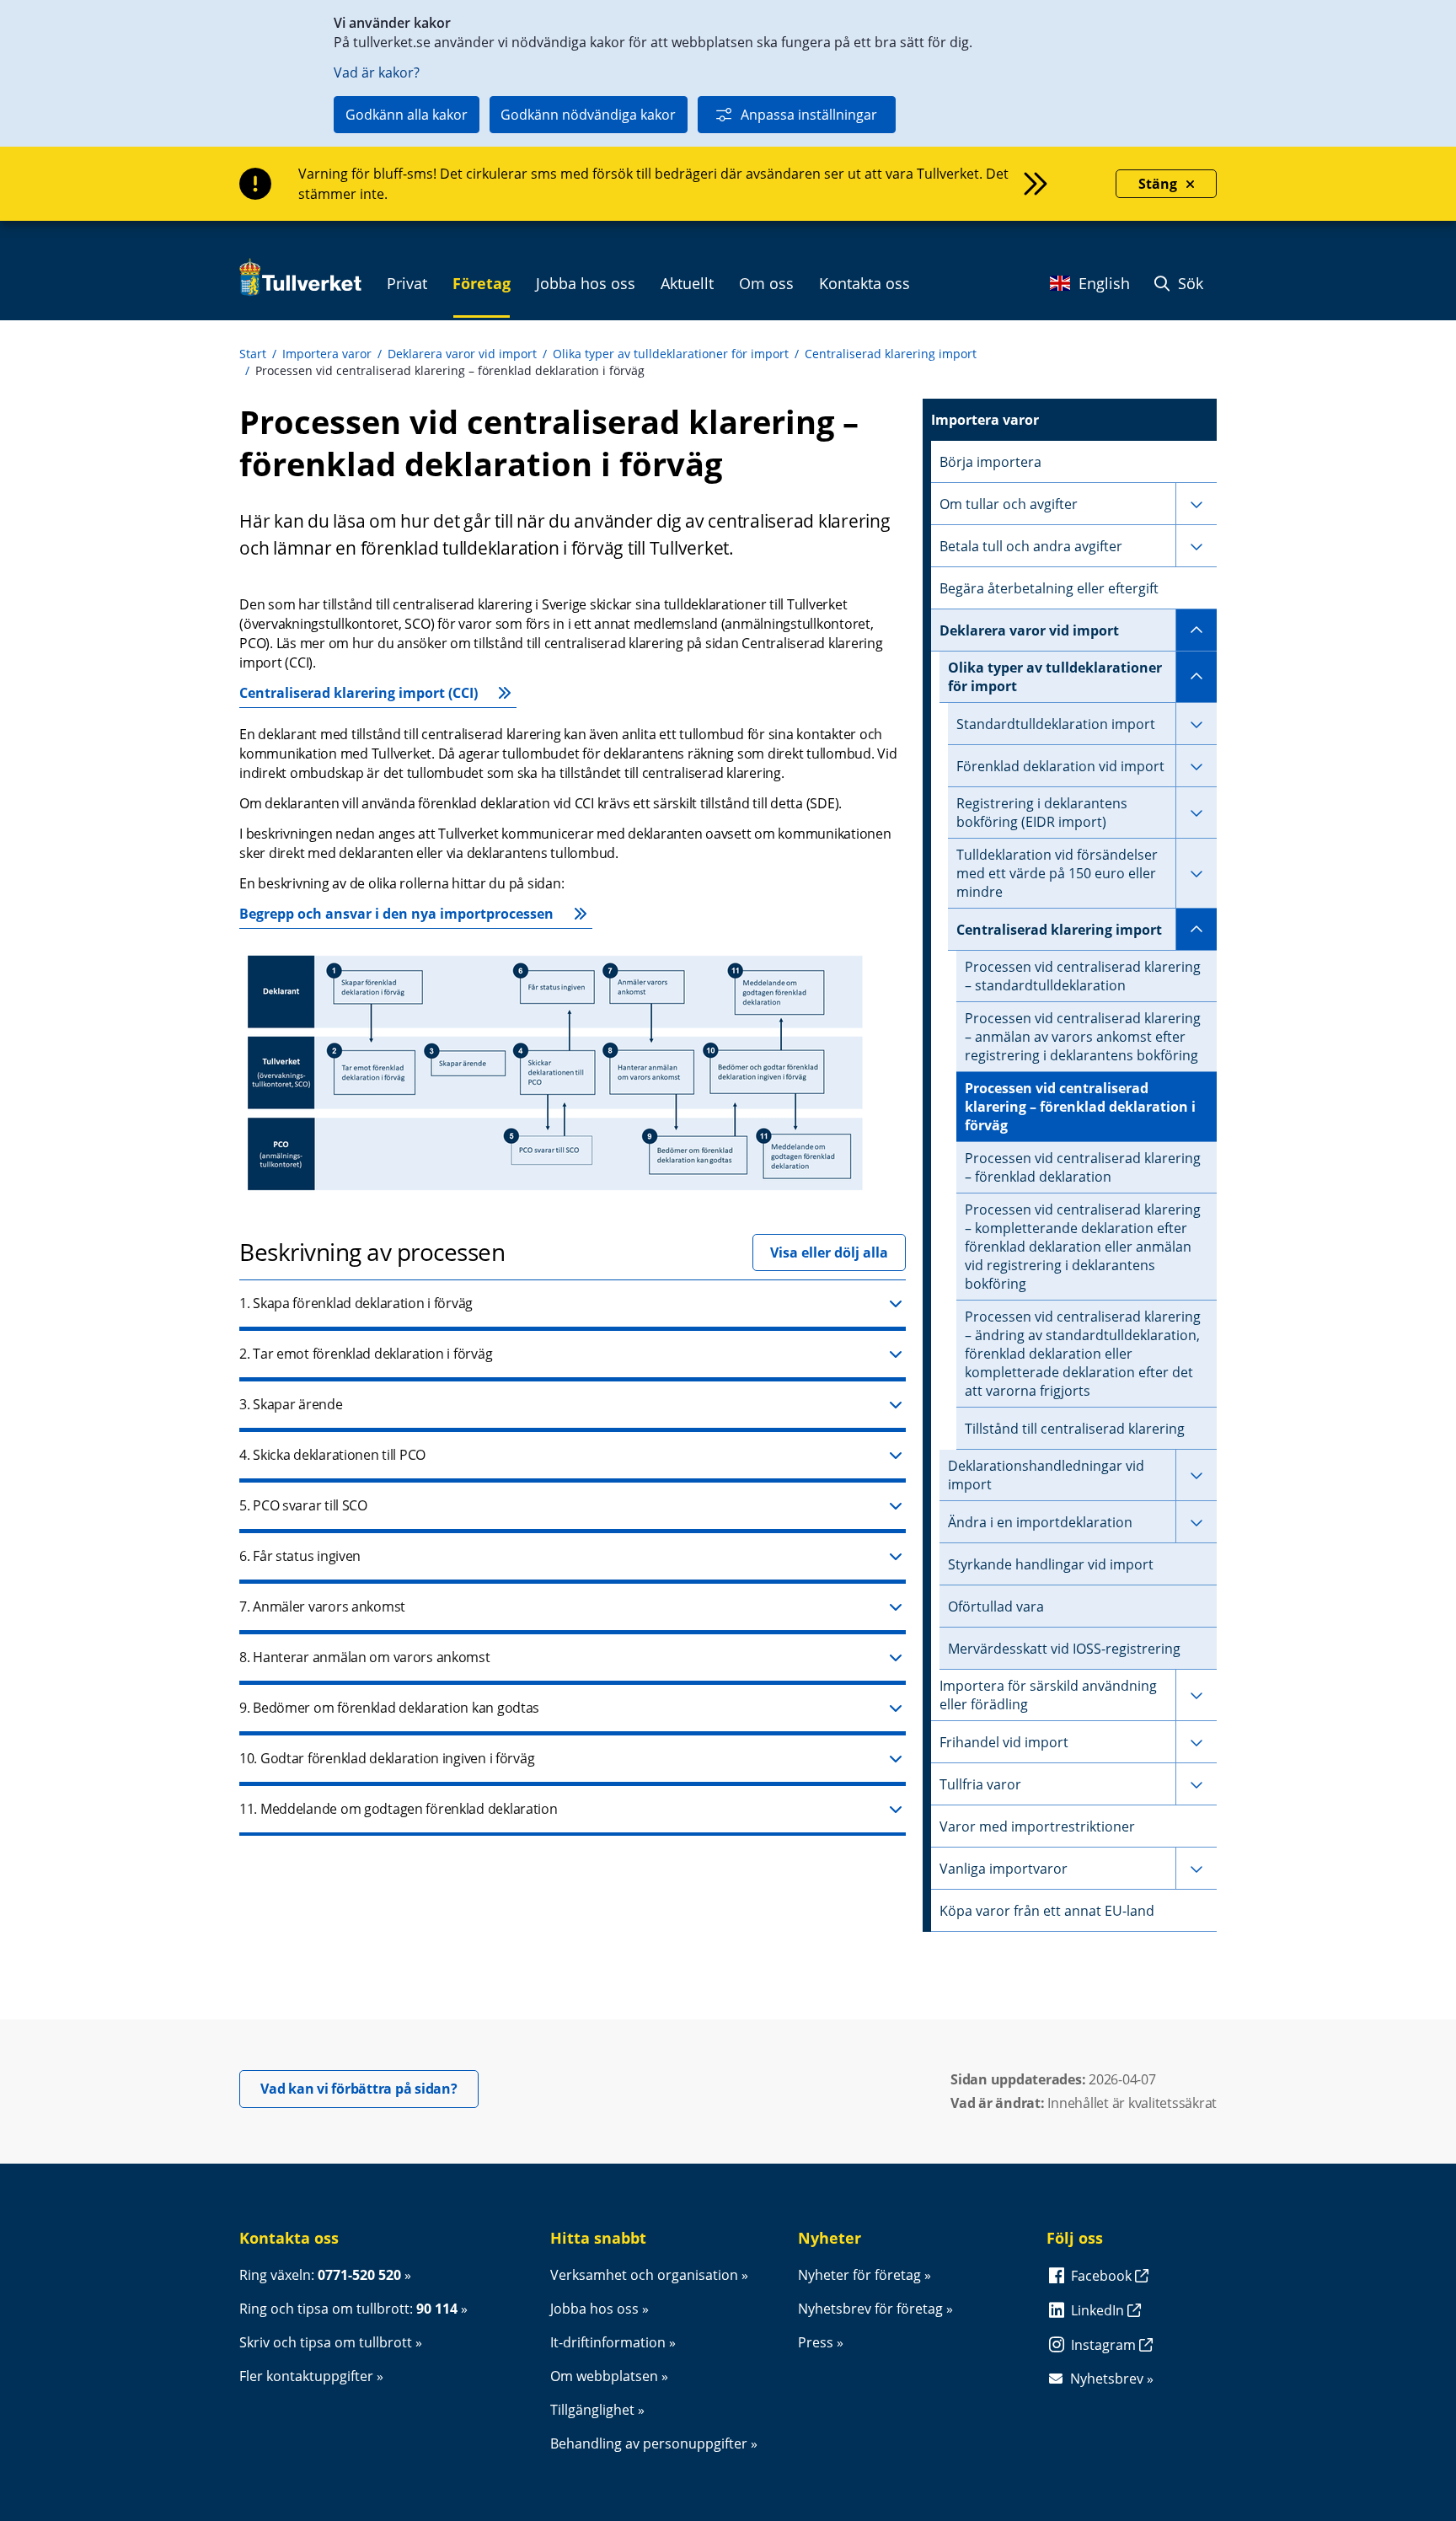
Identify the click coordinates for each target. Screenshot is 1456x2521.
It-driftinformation (608, 2342)
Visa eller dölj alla (829, 1252)
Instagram (1105, 2345)
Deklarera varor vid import (462, 354)
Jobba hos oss (594, 2309)
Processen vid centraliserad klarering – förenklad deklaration (1083, 1167)
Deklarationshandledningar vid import (1046, 1475)
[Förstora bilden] (555, 1193)
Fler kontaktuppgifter (306, 2376)
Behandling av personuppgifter (649, 2443)
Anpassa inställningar (809, 115)
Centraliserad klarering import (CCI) (359, 693)
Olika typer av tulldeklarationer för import (671, 354)
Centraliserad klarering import (891, 354)
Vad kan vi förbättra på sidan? (369, 2088)
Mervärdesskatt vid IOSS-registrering (1064, 1649)
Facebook (1103, 2276)
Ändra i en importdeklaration (1040, 1522)
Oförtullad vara (996, 1606)
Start (253, 354)
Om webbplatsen (604, 2376)
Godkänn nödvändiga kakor (588, 115)
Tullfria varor (980, 1784)
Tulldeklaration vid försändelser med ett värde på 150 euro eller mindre (1057, 873)
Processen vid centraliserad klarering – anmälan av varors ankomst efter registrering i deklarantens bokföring (1083, 1037)
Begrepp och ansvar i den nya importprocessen (396, 914)
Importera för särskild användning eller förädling (1048, 1695)
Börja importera (990, 462)
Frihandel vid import (1004, 1742)
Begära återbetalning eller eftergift (1049, 588)
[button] (573, 1305)
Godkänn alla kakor (407, 115)
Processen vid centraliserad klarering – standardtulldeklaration (1083, 976)
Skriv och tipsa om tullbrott (326, 2342)
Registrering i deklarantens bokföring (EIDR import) (1042, 813)
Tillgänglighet (592, 2410)
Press (816, 2342)
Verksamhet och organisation (644, 2275)
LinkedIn (1099, 2310)
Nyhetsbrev (1107, 2379)
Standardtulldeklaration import (1056, 724)
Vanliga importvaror (1004, 1869)
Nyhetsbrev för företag (870, 2309)
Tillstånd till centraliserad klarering (1075, 1429)
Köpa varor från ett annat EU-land (1047, 1911)
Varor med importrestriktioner (1037, 1826)
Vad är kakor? (377, 72)
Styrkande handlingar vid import (1051, 1564)
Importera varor (327, 354)
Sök (1188, 283)
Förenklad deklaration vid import (1060, 766)
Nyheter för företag (859, 2275)
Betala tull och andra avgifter (1031, 546)
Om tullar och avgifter (1009, 504)
